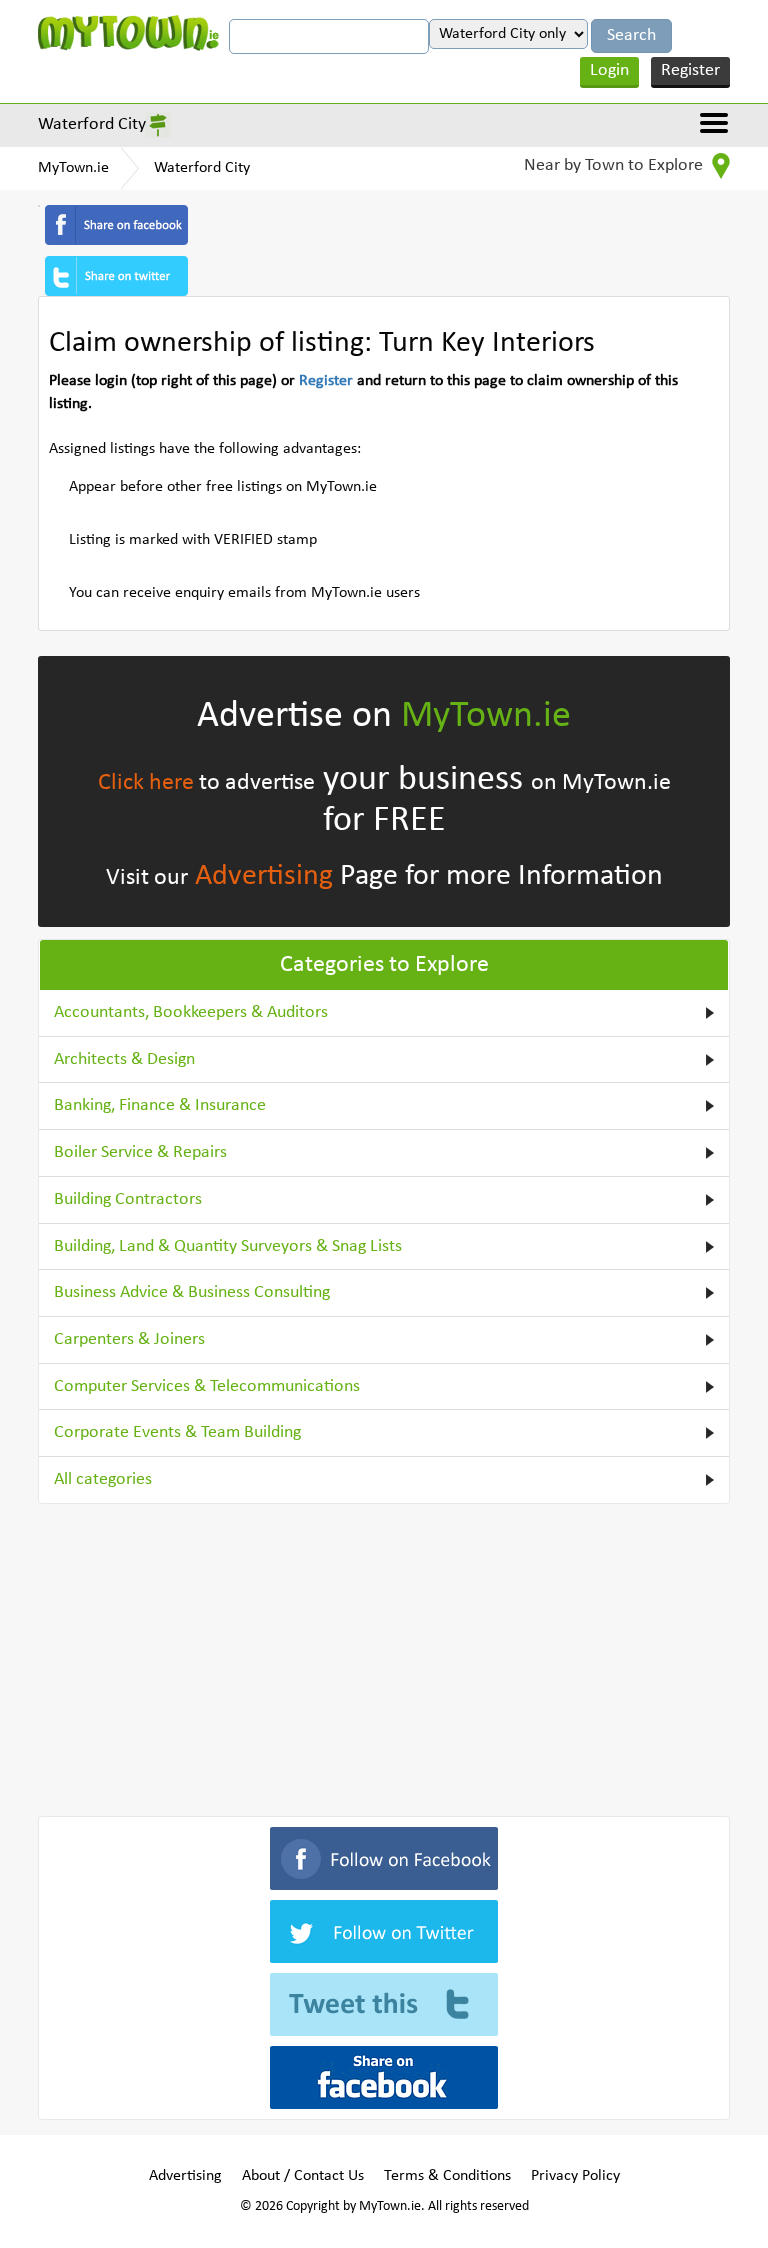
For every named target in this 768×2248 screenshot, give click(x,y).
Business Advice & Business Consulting (192, 1292)
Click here (146, 783)
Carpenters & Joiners (129, 1339)
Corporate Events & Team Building (177, 1432)
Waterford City (92, 124)
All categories (103, 1479)
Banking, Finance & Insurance (160, 1105)
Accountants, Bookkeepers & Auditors (191, 1012)
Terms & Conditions (447, 2176)
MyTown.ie (73, 168)
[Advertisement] (383, 1656)
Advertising (264, 876)
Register (690, 70)
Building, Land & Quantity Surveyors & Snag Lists (228, 1246)
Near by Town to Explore (615, 165)
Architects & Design (124, 1059)
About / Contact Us (303, 2176)
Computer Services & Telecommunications (207, 1386)
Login (609, 70)
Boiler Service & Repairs (140, 1152)
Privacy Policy (575, 2176)
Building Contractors (128, 1199)
